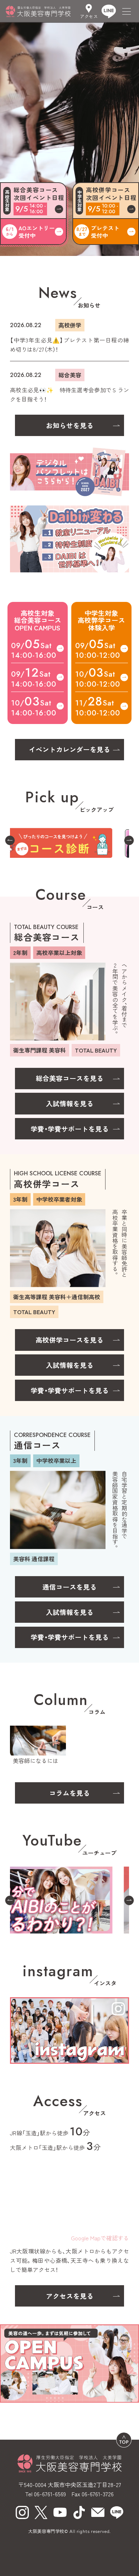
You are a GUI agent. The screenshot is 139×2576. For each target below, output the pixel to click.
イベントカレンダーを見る (69, 749)
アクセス (89, 16)
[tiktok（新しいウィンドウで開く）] (79, 2512)
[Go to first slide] (129, 841)
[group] (69, 841)
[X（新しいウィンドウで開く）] (41, 2512)
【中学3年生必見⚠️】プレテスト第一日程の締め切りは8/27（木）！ (69, 345)
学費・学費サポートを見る (70, 1129)
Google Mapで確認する (100, 2238)
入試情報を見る (70, 1103)
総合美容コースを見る (69, 1078)
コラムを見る (69, 1793)
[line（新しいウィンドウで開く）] (117, 2512)
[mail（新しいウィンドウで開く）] (98, 2512)
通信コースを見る (69, 1587)
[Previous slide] (10, 841)
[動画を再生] (69, 1900)
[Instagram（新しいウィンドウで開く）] (22, 2512)
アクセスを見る (70, 2296)
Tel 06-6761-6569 (46, 2494)
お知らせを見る (70, 425)
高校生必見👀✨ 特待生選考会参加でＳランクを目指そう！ (69, 394)
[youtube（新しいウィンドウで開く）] (60, 2512)
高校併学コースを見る (69, 1340)
